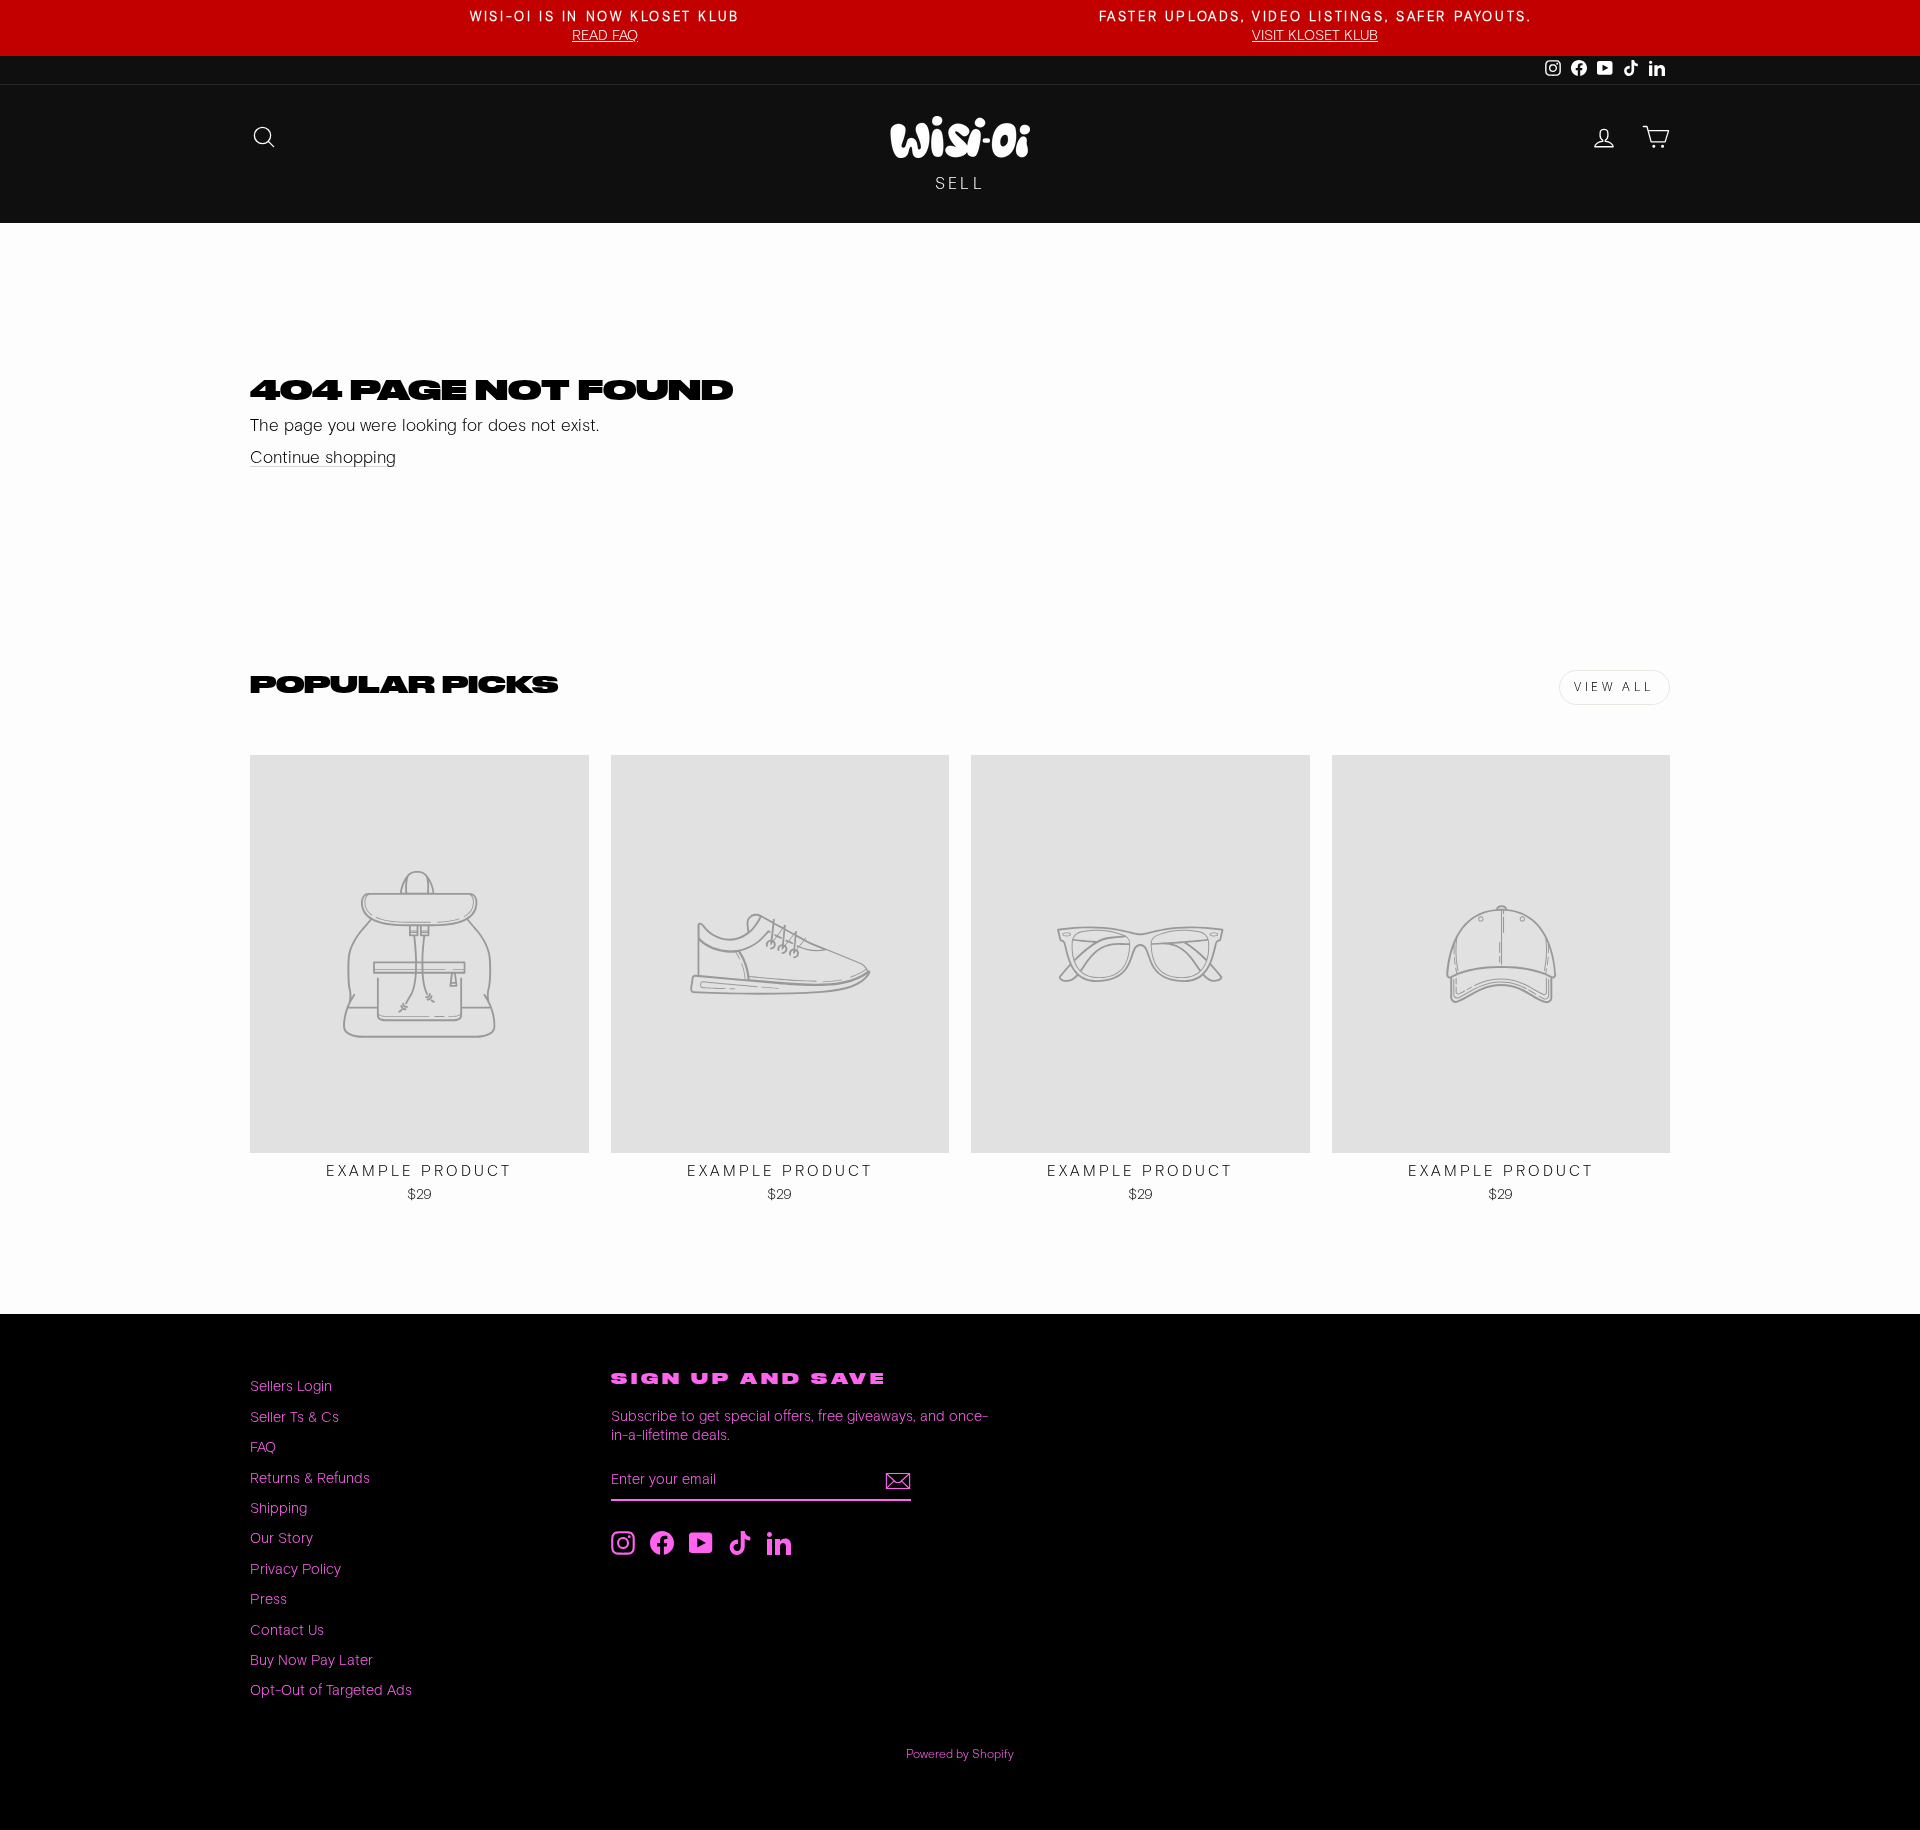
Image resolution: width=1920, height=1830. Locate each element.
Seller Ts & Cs (294, 1417)
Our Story (281, 1538)
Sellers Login (291, 1386)
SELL (960, 184)
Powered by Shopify (960, 1754)
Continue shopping (323, 458)
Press (268, 1599)
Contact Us (287, 1630)
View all (1614, 687)
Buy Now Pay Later (311, 1660)
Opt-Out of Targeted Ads (331, 1690)
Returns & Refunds (310, 1478)
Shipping (278, 1508)
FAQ (263, 1447)
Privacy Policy (295, 1569)
